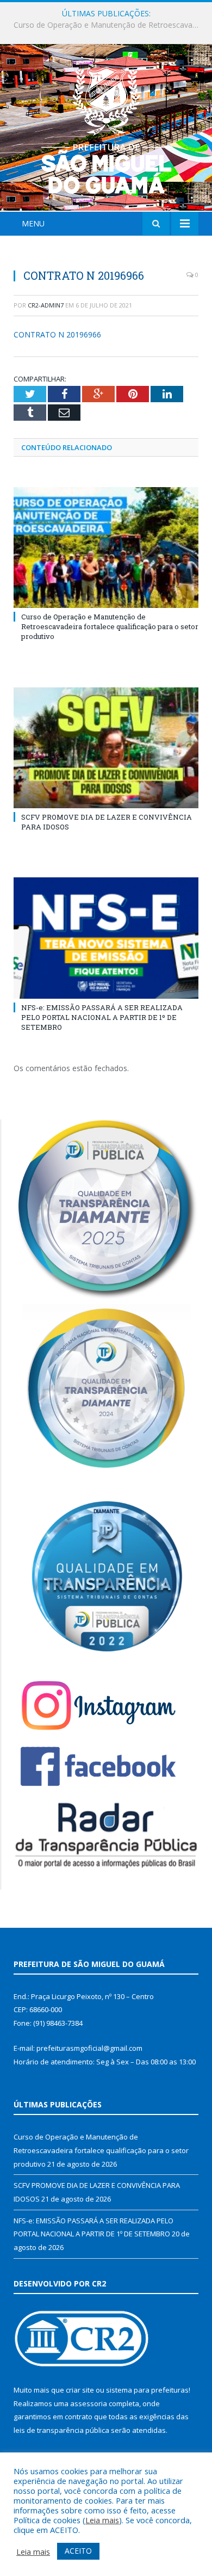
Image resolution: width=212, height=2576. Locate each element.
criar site (80, 2390)
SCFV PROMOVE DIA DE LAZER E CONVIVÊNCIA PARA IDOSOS (109, 25)
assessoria (89, 2403)
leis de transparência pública (61, 2430)
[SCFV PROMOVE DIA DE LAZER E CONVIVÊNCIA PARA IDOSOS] (106, 748)
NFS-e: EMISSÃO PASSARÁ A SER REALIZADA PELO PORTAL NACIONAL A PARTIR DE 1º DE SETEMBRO (102, 1017)
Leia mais (102, 2520)
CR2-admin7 (46, 305)
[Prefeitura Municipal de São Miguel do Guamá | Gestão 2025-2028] (106, 129)
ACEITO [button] (78, 2551)
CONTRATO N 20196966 (57, 334)
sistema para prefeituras (147, 2390)
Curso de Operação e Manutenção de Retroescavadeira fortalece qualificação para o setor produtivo (110, 626)
